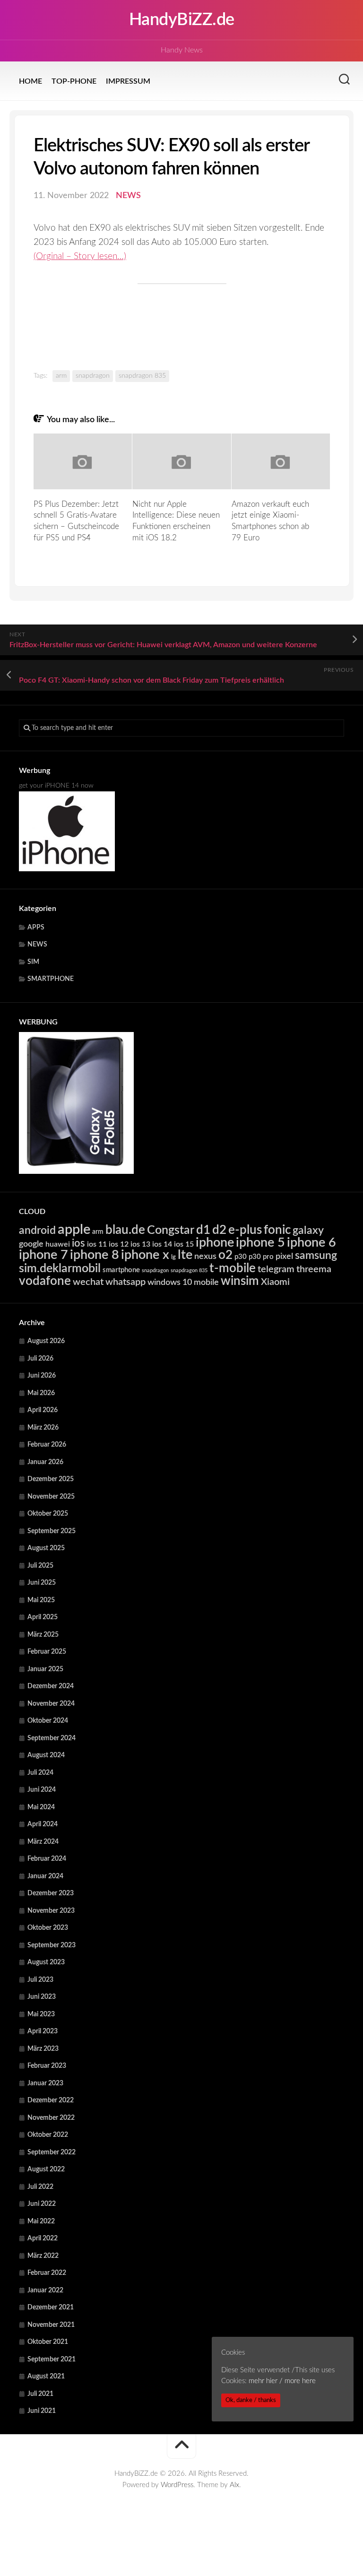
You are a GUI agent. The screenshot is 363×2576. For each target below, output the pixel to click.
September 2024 (52, 1738)
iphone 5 (260, 1243)
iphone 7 (43, 1255)
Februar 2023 (47, 2066)
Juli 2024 (40, 1773)
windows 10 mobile (183, 1282)
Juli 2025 (40, 1566)
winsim (240, 1281)
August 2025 (46, 1548)
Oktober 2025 (48, 1514)
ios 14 (162, 1244)
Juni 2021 (42, 2411)
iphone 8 (95, 1255)
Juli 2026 (40, 1359)
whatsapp (125, 1282)
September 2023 (52, 1945)
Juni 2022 (42, 2204)
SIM (33, 962)
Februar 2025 (47, 1652)
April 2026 (43, 1410)
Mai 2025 (41, 1600)
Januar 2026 (45, 1462)
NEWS (128, 196)
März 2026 (43, 1428)
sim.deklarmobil (60, 1269)
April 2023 (43, 2031)
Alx (234, 2485)
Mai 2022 (41, 2221)
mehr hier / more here (282, 2381)
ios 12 (119, 1244)
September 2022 (52, 2152)
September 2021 (52, 2359)
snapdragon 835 (142, 376)
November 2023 (51, 1911)
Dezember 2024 (51, 1686)
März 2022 (43, 2256)
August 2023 (46, 1962)
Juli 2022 (40, 2187)
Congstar (171, 1230)
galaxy (308, 1231)
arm (61, 376)
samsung (316, 1256)
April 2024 (43, 1824)
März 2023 (43, 2049)
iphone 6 (311, 1243)
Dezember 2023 (51, 1893)
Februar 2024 (47, 1859)
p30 (241, 1257)
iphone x (145, 1255)
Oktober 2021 (48, 2342)
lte (185, 1255)
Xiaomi (275, 1282)
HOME (30, 81)
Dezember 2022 (51, 2100)
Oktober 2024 (48, 1721)
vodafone (45, 1281)
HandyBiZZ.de (182, 20)
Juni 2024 (42, 1790)
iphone (215, 1243)
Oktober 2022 (48, 2135)
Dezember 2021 (51, 2307)
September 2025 (52, 1531)
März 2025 (43, 1635)
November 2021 (51, 2325)
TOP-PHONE (74, 81)
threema (314, 1269)
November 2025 (51, 1497)
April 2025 (43, 1617)
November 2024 (51, 1704)
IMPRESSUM (128, 81)
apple (74, 1230)
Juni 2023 (42, 1997)
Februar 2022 (47, 2273)
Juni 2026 (42, 1376)
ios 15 (184, 1244)
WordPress (177, 2485)
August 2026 (46, 1341)
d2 (219, 1230)
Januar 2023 (45, 2083)
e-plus (245, 1230)
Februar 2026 (47, 1445)
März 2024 (43, 1842)
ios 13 (140, 1244)
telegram (276, 1269)
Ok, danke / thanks (251, 2400)
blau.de (125, 1230)
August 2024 (46, 1755)
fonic (277, 1230)
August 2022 (46, 2169)
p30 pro (261, 1257)
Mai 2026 (41, 1393)
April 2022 (43, 2238)
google (31, 1244)
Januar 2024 (45, 1876)
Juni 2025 (42, 1583)
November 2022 (51, 2118)
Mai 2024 (41, 1807)
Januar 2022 (45, 2290)
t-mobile (233, 1268)
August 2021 (46, 2377)
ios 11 (97, 1244)
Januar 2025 (45, 1669)
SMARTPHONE (51, 979)
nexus (205, 1256)
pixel (284, 1256)
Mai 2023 (41, 2014)
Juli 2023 (40, 1980)
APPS (36, 928)
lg (173, 1257)
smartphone (121, 1270)
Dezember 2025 (51, 1479)
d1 (203, 1230)
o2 (225, 1255)
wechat (88, 1282)
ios (78, 1243)
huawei (58, 1244)
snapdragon (93, 376)
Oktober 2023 (48, 1928)
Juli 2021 (40, 2394)
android (37, 1231)
